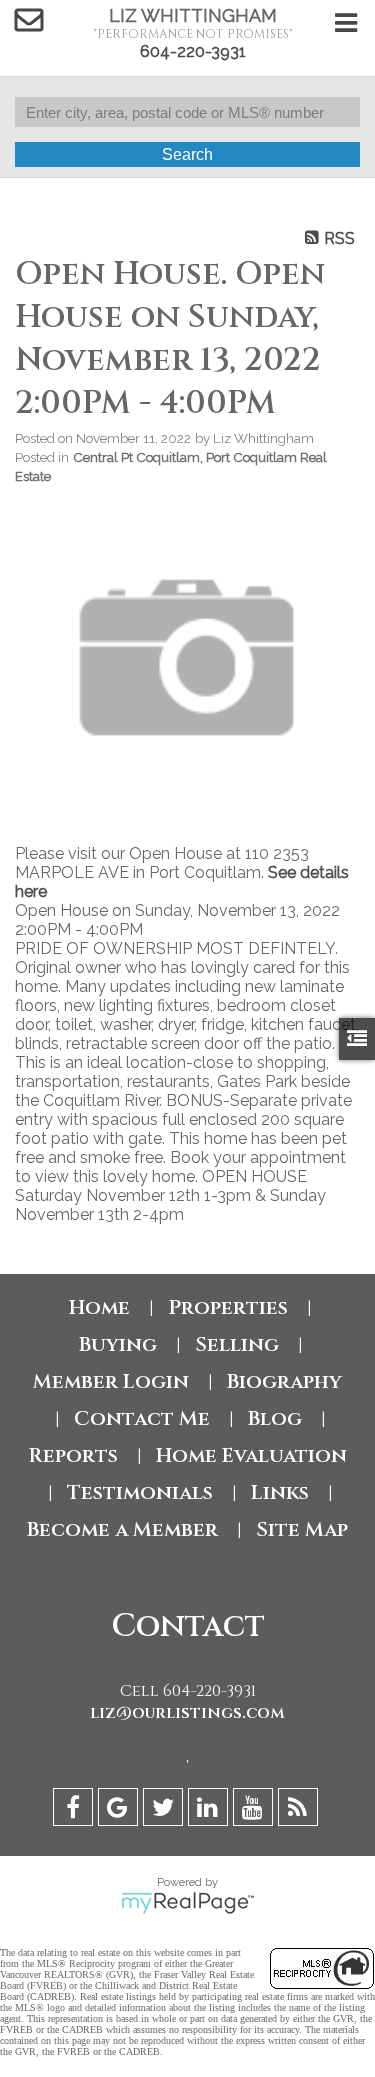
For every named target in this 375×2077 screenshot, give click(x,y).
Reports (73, 1455)
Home (99, 1307)
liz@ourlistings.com (187, 1713)
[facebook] (75, 1810)
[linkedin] (210, 1810)
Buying (118, 1344)
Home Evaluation (251, 1455)
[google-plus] (120, 1810)
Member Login (111, 1381)
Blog (275, 1418)
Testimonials (140, 1492)
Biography (284, 1381)
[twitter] (165, 1810)
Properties (228, 1307)
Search (187, 154)
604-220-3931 (193, 51)
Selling (237, 1344)
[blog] (300, 1810)
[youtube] (255, 1810)
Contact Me (142, 1418)
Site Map (302, 1529)
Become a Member (122, 1529)
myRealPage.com (187, 1903)
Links (280, 1492)
